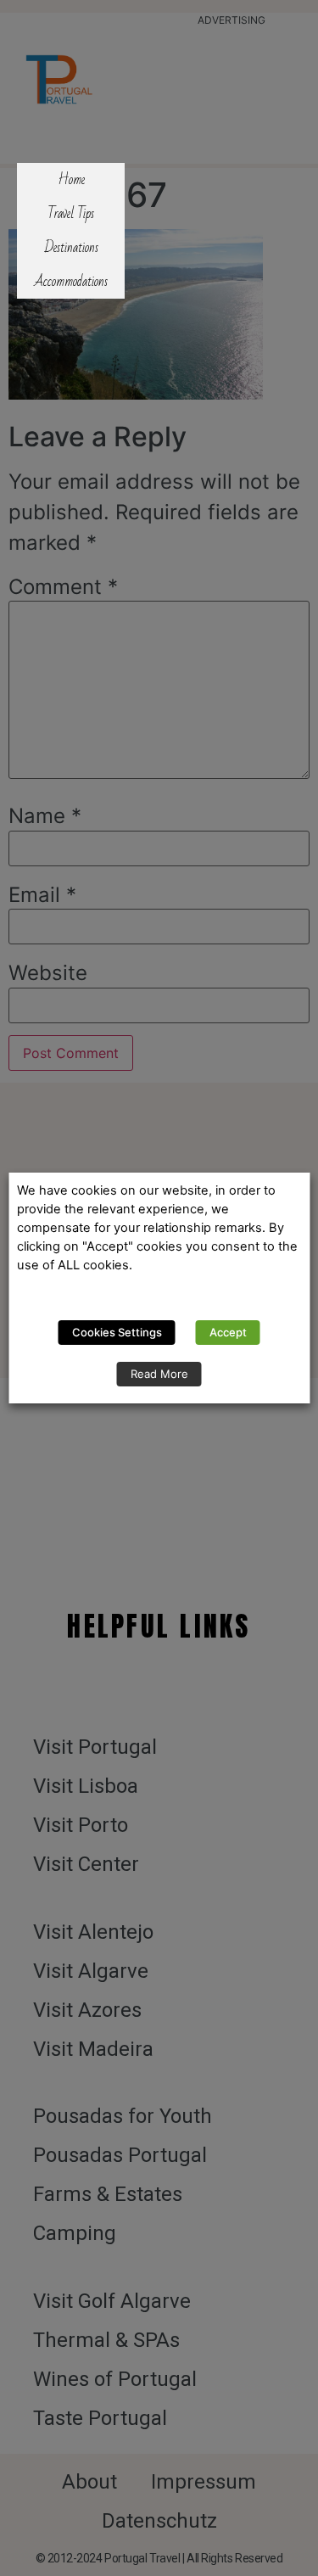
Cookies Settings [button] (117, 1332)
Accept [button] (228, 1332)
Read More (159, 1374)
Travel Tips (71, 214)
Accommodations (71, 282)
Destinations (71, 248)
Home (71, 180)
